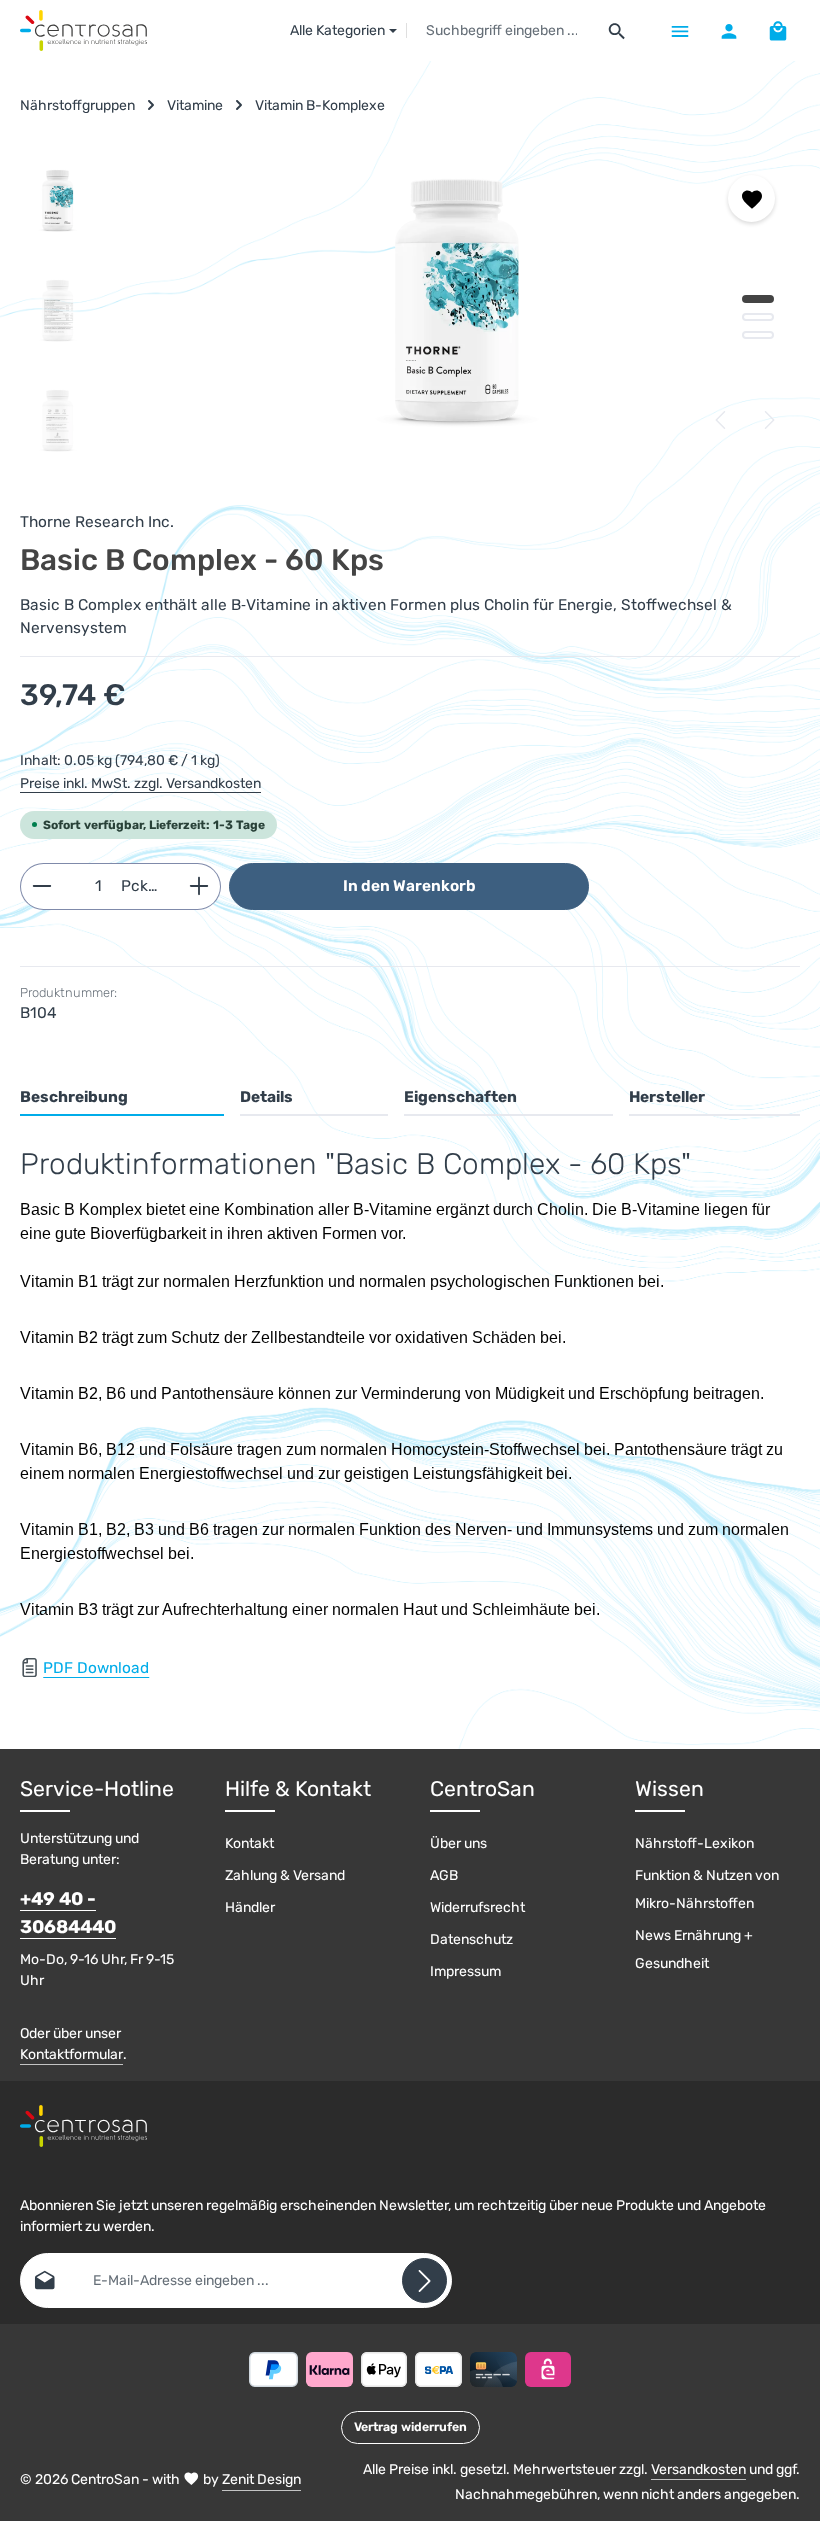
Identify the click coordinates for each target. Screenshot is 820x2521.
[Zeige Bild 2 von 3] (758, 317)
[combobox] (501, 31)
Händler (250, 1907)
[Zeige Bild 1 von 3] (758, 299)
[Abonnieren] (424, 2280)
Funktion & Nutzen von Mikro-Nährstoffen (707, 1889)
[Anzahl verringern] (41, 886)
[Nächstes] (768, 420)
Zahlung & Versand (285, 1875)
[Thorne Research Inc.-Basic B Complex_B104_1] (456, 301)
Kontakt (249, 1843)
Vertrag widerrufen (410, 2427)
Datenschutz (471, 1939)
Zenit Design (261, 2479)
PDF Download (96, 1668)
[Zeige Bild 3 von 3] (758, 335)
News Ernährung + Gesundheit (694, 1949)
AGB (444, 1875)
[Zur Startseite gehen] (83, 31)
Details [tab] (266, 1097)
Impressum (465, 1971)
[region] (410, 311)
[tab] (122, 1098)
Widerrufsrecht (477, 1907)
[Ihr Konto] (728, 30)
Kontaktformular (71, 2054)
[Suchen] (617, 31)
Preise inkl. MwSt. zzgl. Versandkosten (140, 783)
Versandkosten (698, 2469)
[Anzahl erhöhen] (199, 886)
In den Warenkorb (409, 886)
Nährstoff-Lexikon (694, 1843)
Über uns (458, 1843)
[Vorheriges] (722, 420)
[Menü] (679, 30)
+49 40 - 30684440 (68, 1912)
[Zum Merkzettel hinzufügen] (751, 198)
